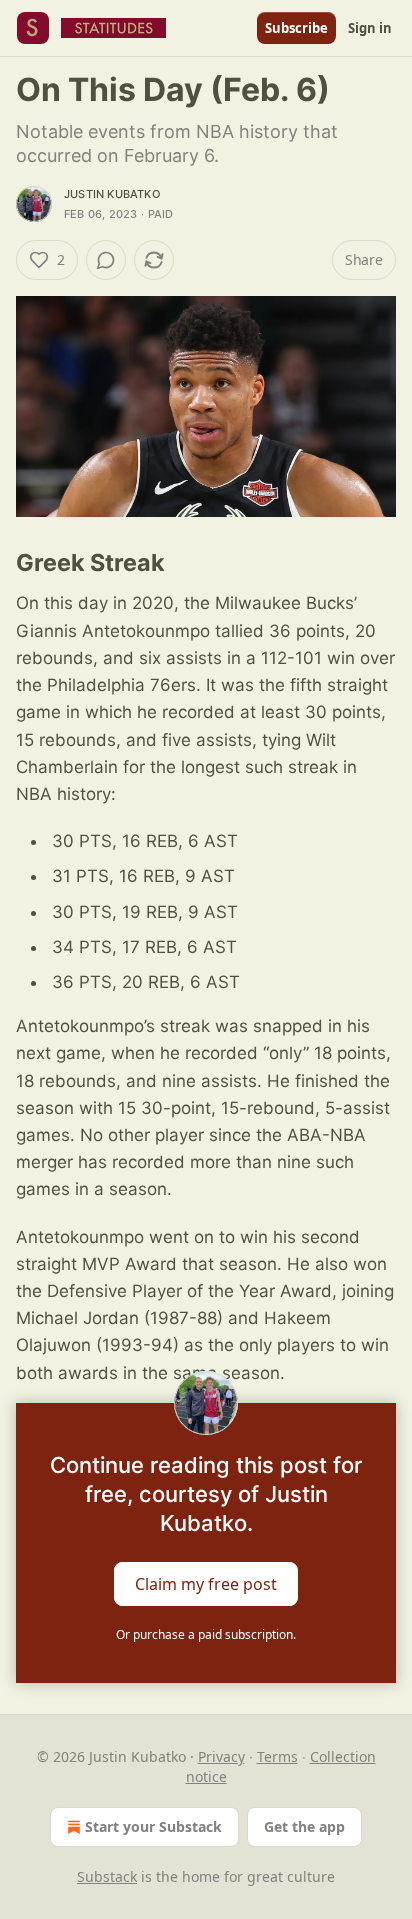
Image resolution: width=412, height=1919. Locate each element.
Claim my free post (206, 1583)
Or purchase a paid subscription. (206, 1634)
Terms (277, 1756)
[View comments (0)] (106, 260)
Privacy (221, 1756)
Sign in (370, 28)
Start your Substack (153, 1826)
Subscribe (296, 28)
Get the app (304, 1826)
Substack (107, 1876)
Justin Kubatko (112, 194)
